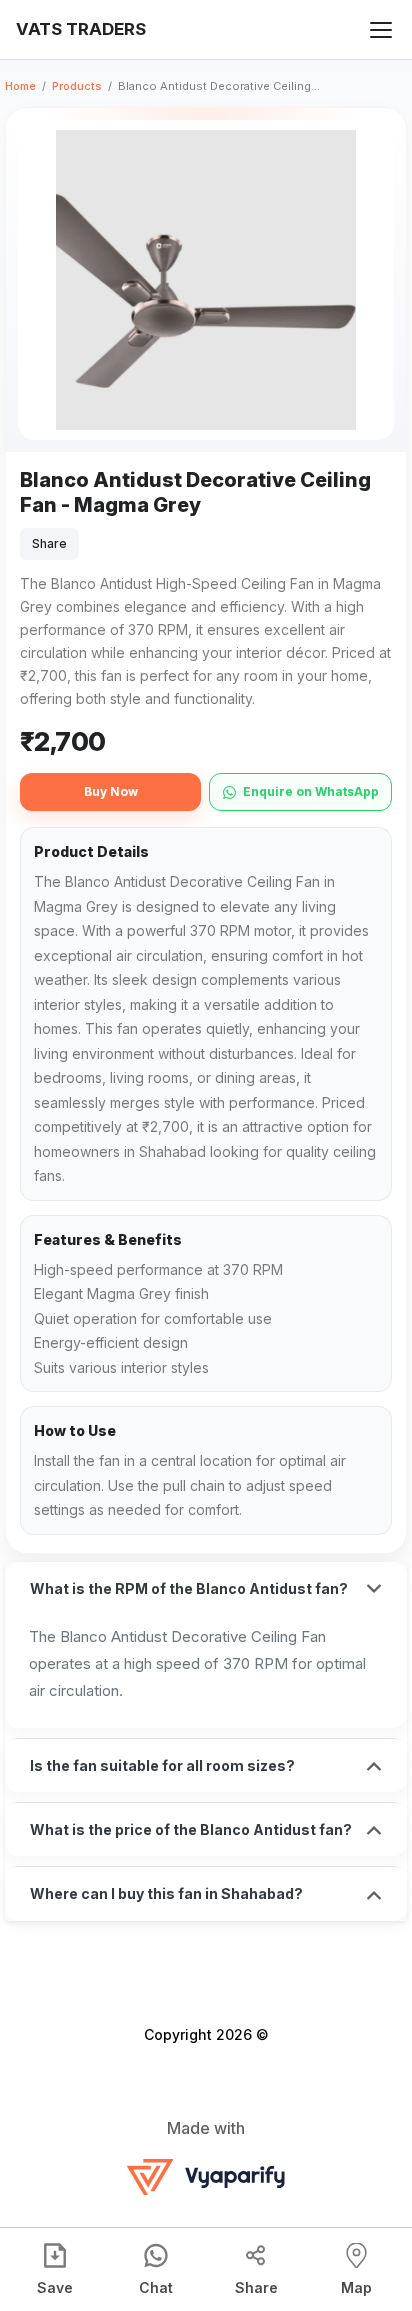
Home (20, 86)
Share (49, 543)
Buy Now (111, 791)
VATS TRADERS (81, 29)
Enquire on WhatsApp (311, 791)
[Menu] (381, 30)
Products (77, 86)
